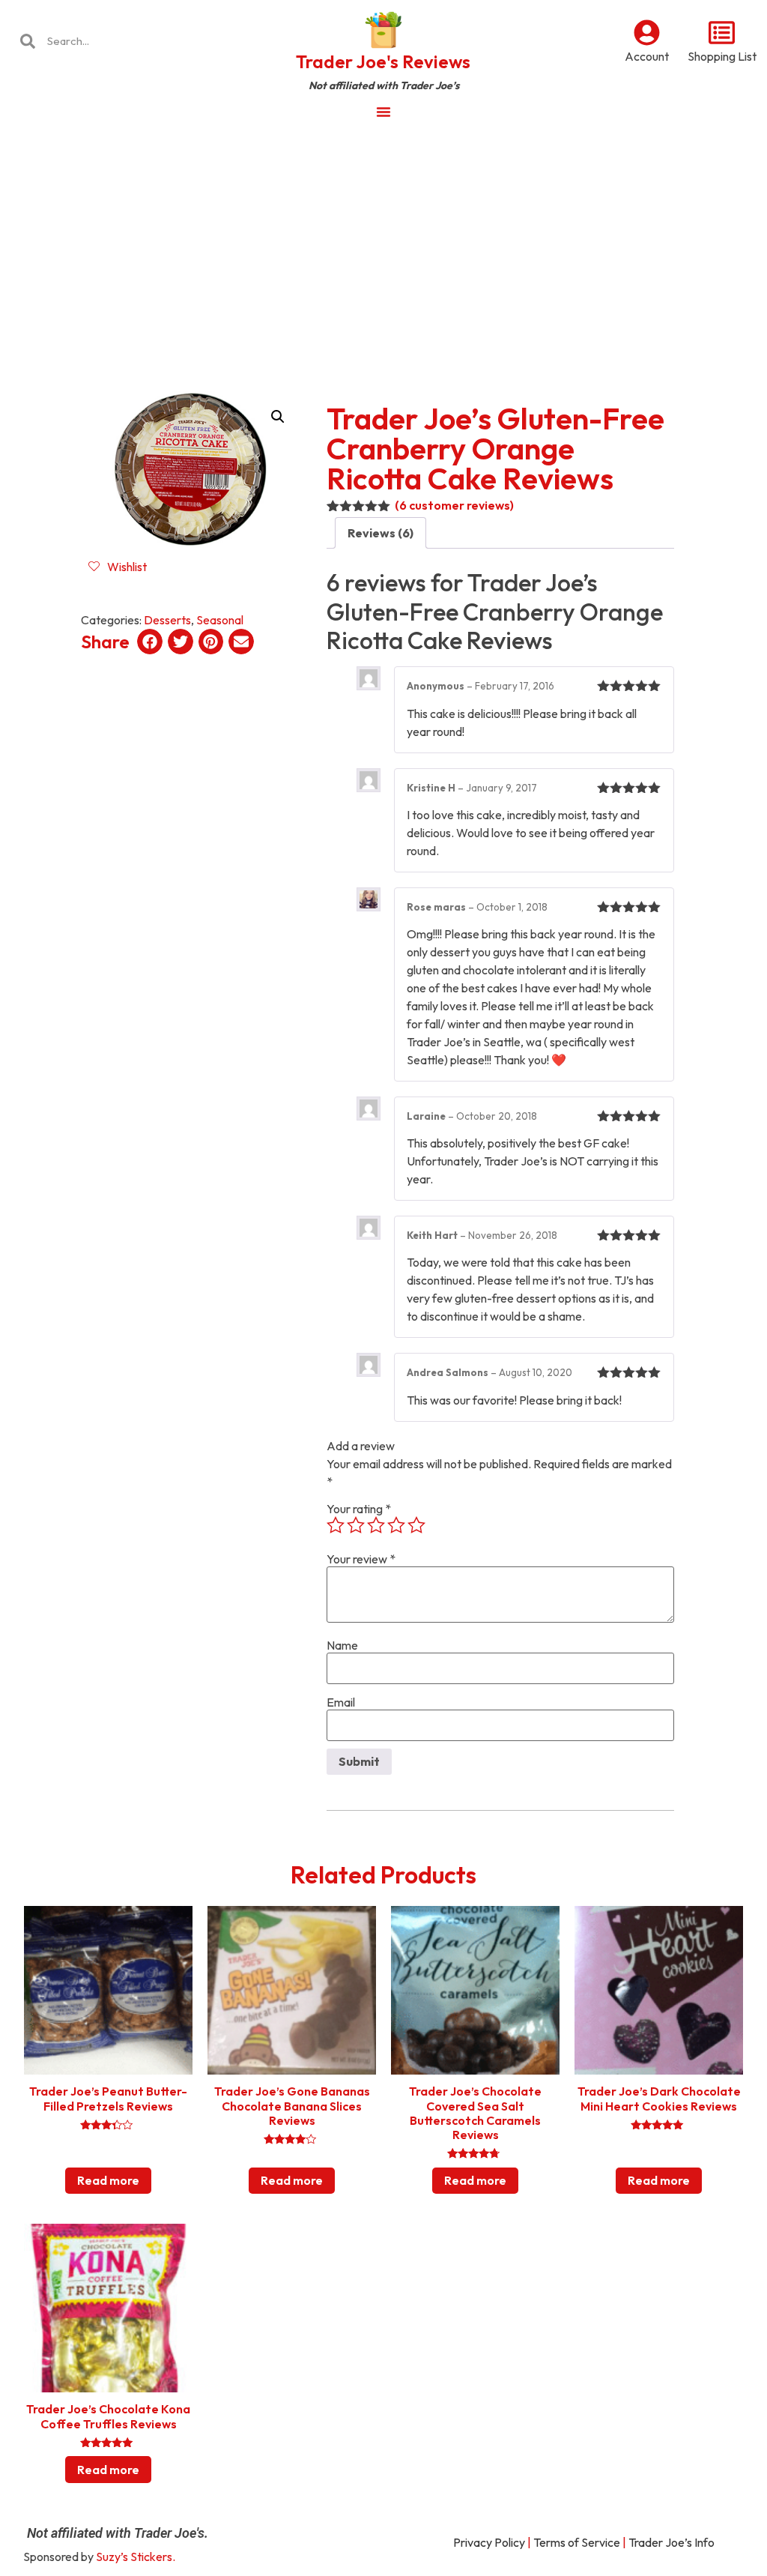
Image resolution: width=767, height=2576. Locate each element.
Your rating (359, 1509)
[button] (278, 417)
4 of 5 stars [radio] (396, 1525)
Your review (361, 1559)
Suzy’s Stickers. (136, 2557)
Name (342, 1645)
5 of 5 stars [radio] (416, 1525)
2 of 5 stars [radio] (356, 1525)
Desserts (167, 620)
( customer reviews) (454, 505)
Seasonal (220, 620)
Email (341, 1702)
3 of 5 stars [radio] (376, 1525)
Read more (108, 2180)
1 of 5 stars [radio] (336, 1525)
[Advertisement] (383, 243)
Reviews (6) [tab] (381, 533)
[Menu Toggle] (383, 112)
